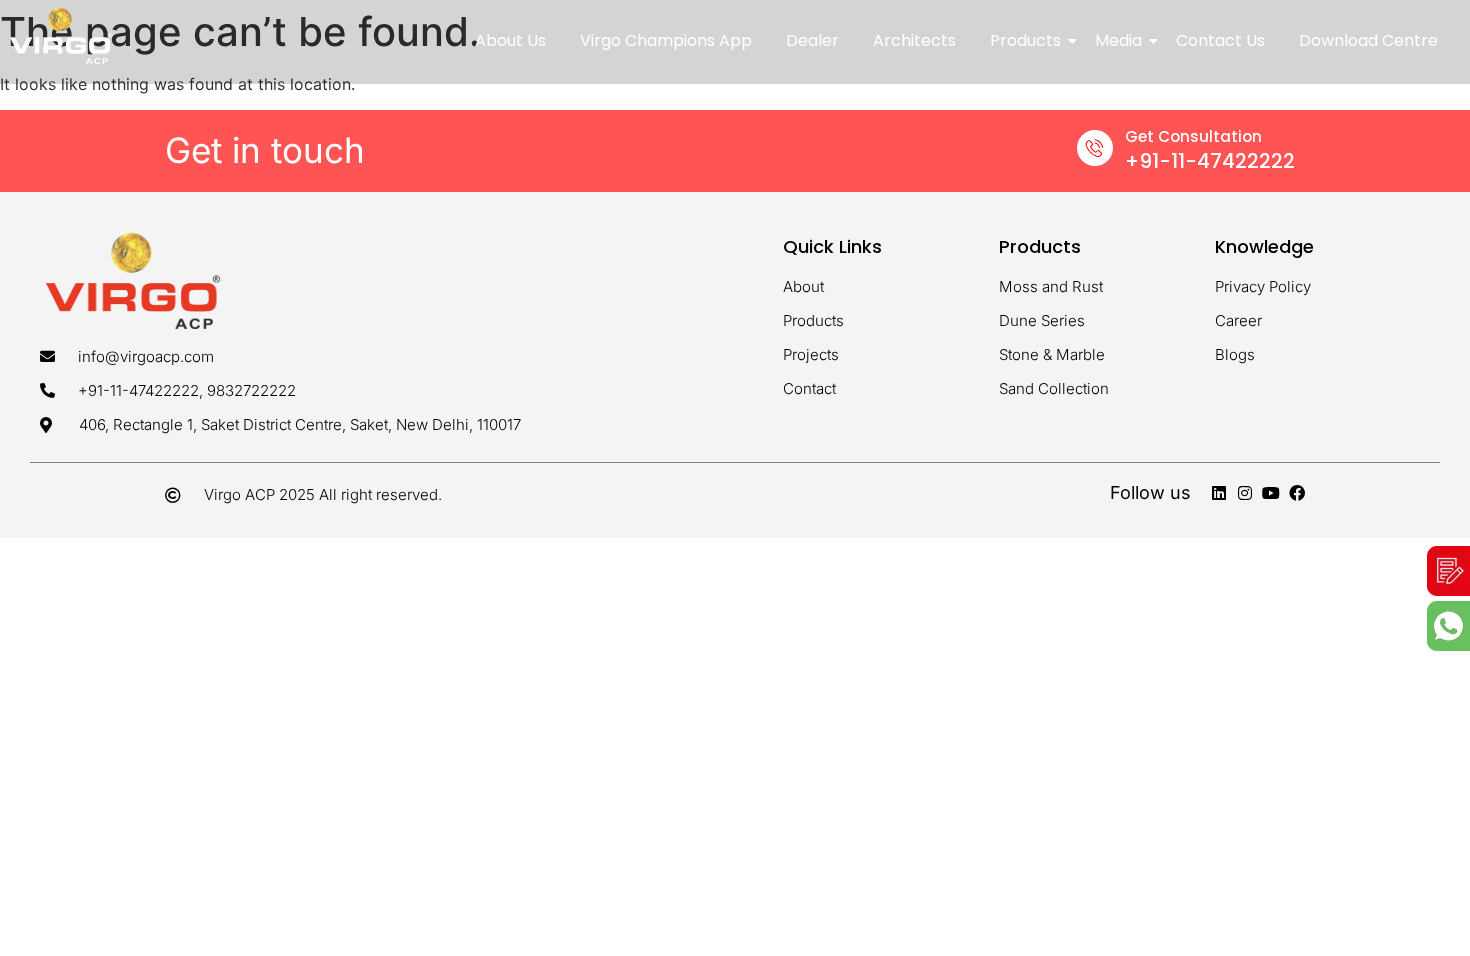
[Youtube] (1271, 493)
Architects (914, 40)
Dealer (812, 40)
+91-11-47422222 (1210, 161)
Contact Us (1220, 40)
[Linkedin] (1219, 493)
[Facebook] (1297, 493)
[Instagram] (1245, 493)
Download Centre (1368, 40)
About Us (510, 40)
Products (1025, 40)
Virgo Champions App (666, 40)
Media (1118, 40)
